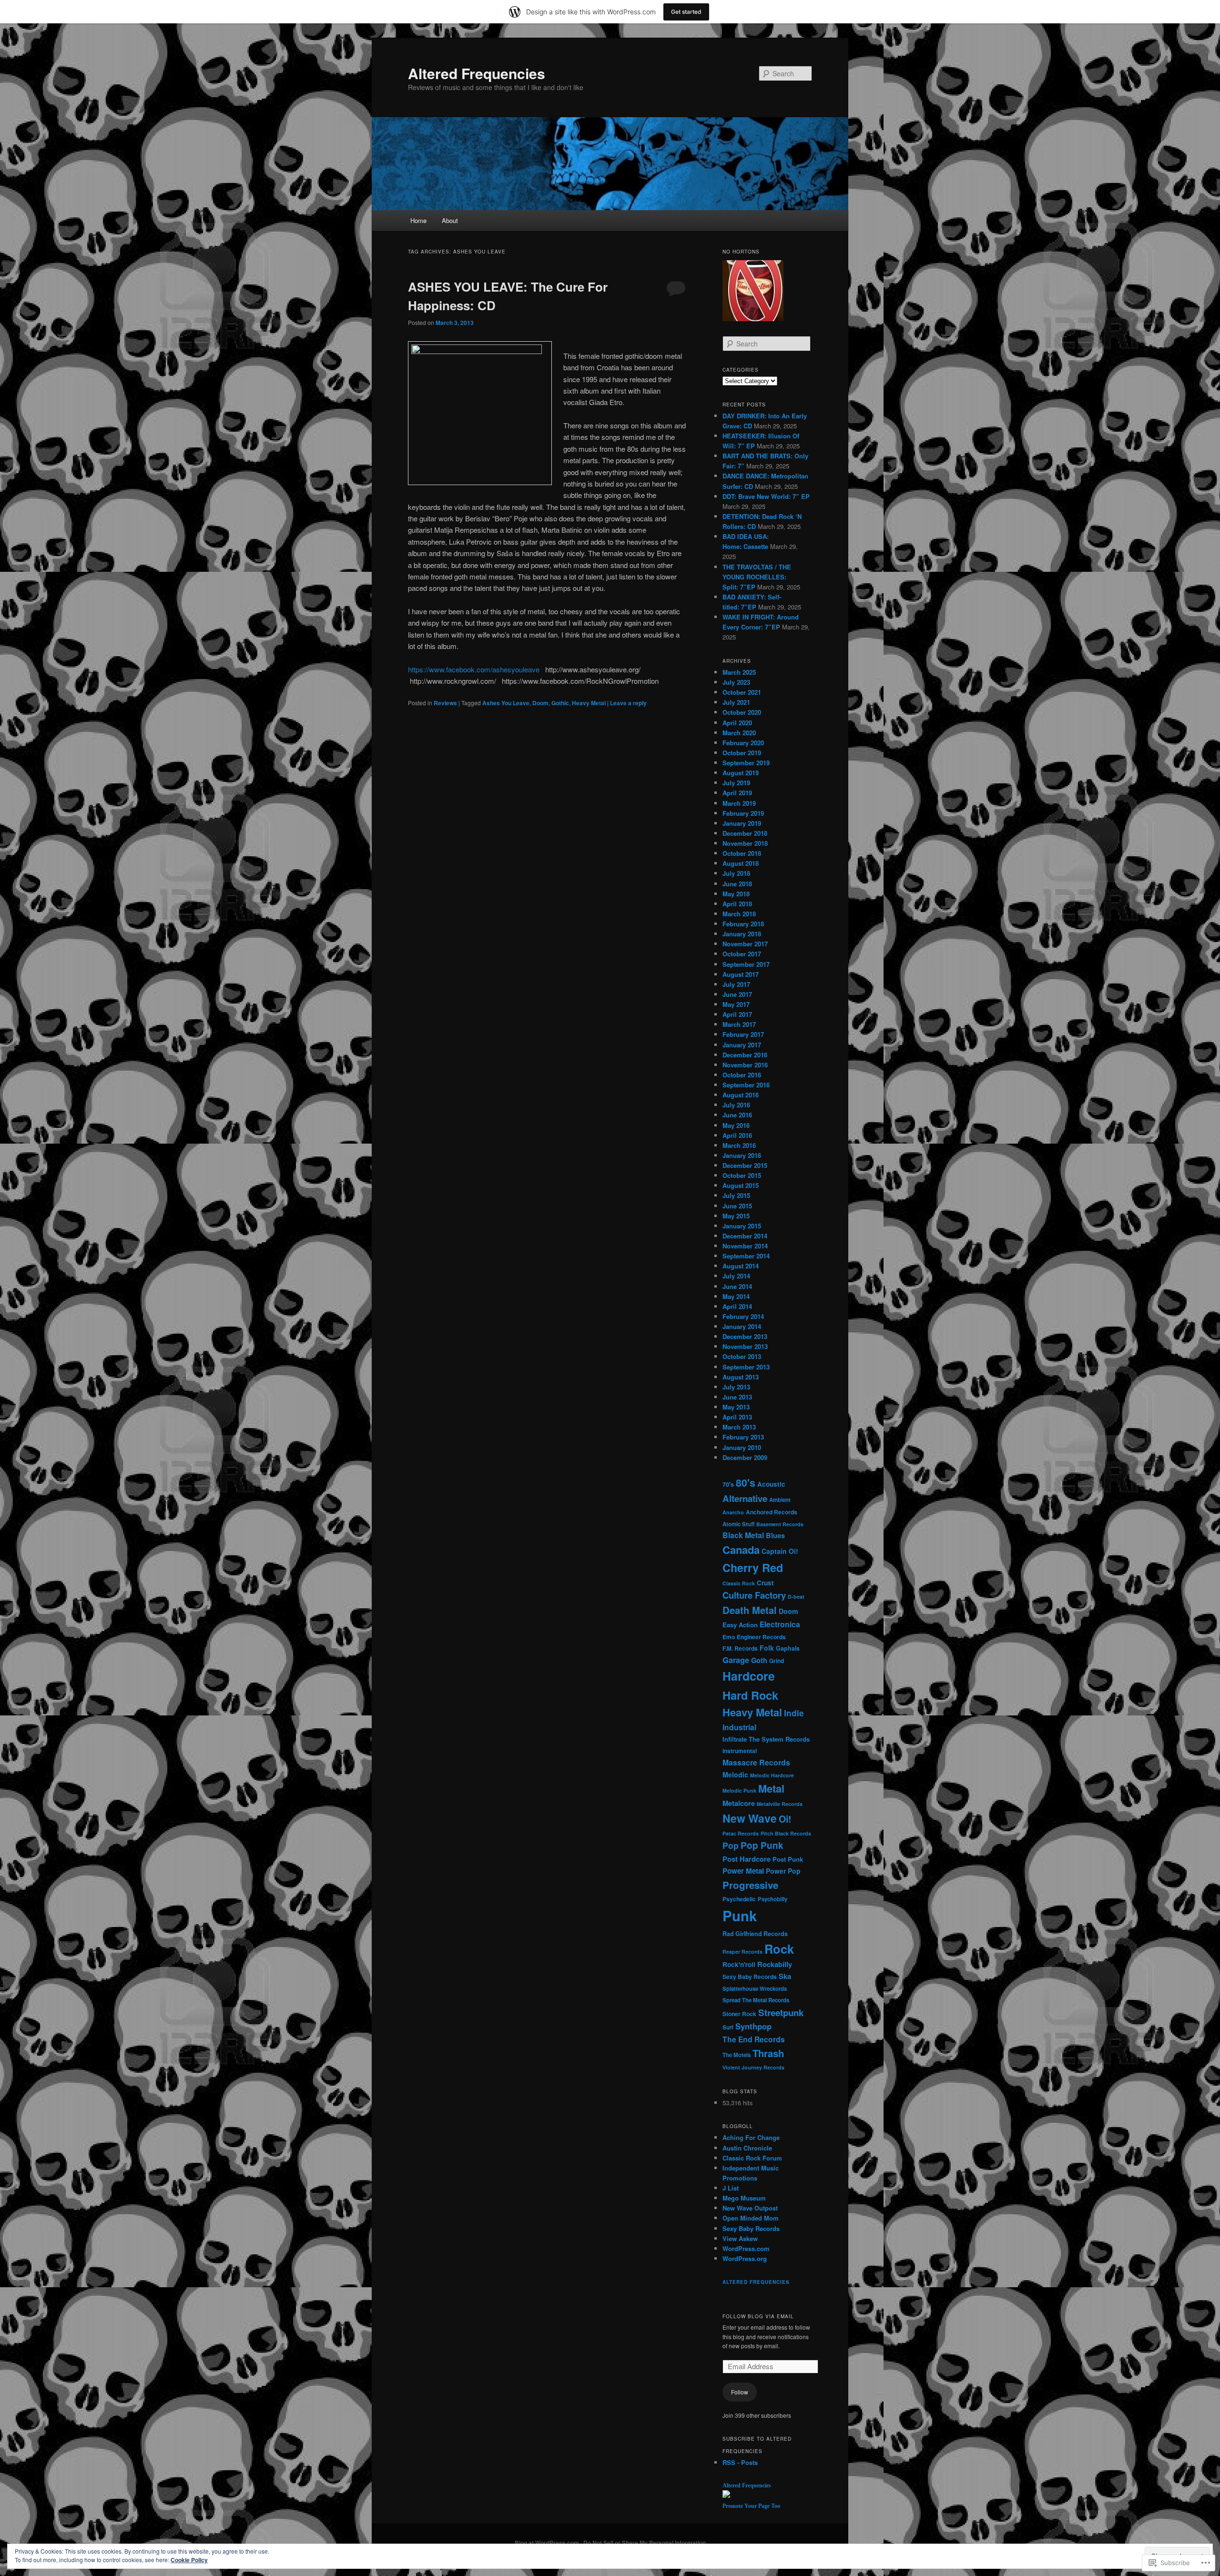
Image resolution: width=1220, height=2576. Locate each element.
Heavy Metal (589, 703)
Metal (771, 1788)
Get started (686, 12)
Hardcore (749, 1676)
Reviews (445, 703)
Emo (729, 1637)
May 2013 (736, 1407)
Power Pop (783, 1871)
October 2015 (742, 1175)
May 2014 (736, 1296)
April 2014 (737, 1306)
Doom (540, 703)
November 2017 (745, 944)
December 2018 (745, 833)
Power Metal (743, 1871)
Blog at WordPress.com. (548, 2543)
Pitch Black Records (786, 1833)
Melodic (735, 1775)
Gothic (560, 703)
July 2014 (736, 1276)
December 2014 (745, 1236)
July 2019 (736, 783)
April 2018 (737, 904)
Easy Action (740, 1625)
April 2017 (737, 1014)
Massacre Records (756, 1762)
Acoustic (771, 1484)
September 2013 (746, 1367)
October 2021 (742, 692)
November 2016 (745, 1065)
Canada (741, 1550)
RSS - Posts (740, 2462)
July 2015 (736, 1195)
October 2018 (742, 853)
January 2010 (742, 1447)
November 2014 (745, 1246)
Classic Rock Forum (752, 2158)
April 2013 (737, 1417)
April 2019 (737, 793)
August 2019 (741, 773)
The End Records (754, 2039)
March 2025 (739, 672)
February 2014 (743, 1316)
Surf (728, 2027)
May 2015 (736, 1216)
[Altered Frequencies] (726, 2495)
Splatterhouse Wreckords (755, 1989)
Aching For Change (751, 2137)
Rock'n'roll (739, 1964)
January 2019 (742, 823)
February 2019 (743, 813)
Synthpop (753, 2026)
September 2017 (746, 964)
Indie (794, 1713)
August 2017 (741, 974)
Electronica (780, 1624)
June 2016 (737, 1115)
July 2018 (736, 873)
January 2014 (742, 1326)
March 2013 (739, 1427)
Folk (767, 1648)
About (450, 220)
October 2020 (742, 712)
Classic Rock (739, 1583)
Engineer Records (761, 1637)
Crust (765, 1583)
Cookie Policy (189, 2560)
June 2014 (737, 1286)
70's (728, 1484)
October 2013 (742, 1356)
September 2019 (746, 763)
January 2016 (742, 1155)
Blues (775, 1535)
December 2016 (745, 1055)
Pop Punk (762, 1845)
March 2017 (739, 1024)
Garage (736, 1660)
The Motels (737, 2055)
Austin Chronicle (747, 2148)
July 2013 (736, 1387)
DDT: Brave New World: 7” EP (766, 496)
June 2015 (737, 1206)
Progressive (750, 1885)
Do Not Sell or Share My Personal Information (645, 2543)
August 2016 (741, 1095)
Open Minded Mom (751, 2218)
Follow (740, 2392)
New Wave (750, 1818)
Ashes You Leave (506, 703)
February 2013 (743, 1437)
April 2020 (737, 723)
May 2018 (736, 894)
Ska (785, 1976)
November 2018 (745, 843)
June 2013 (737, 1397)
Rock (779, 1949)
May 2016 (736, 1125)
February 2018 (743, 924)
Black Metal (743, 1535)
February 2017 (743, 1034)
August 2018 (741, 863)
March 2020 (739, 733)
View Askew (740, 2238)
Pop (731, 1845)
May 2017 (736, 1004)
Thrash (768, 2053)
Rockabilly (775, 1964)
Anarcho (733, 1512)
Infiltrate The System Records (766, 1739)
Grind (777, 1661)
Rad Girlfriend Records (755, 1934)
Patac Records (741, 1833)
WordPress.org (745, 2258)
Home (418, 220)
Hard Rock (750, 1695)
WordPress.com (746, 2248)
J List (731, 2188)
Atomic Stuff (738, 1524)
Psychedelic (739, 1899)
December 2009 (745, 1457)
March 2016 (739, 1145)
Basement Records (780, 1524)
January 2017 (742, 1045)
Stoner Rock (739, 2014)
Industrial (739, 1727)
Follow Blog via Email (758, 2316)
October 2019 (742, 753)
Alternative (745, 1498)
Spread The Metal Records (756, 2000)
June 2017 (737, 994)
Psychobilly (773, 1899)
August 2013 (741, 1377)
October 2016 (742, 1075)
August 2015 (741, 1185)
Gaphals (788, 1648)
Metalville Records (780, 1804)
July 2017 (736, 984)
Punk (740, 1916)
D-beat (796, 1597)
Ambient (780, 1500)
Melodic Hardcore (772, 1775)
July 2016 (736, 1105)
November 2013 (745, 1346)
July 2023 (736, 682)
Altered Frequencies (477, 73)
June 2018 (737, 884)
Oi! (785, 1819)
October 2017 (742, 954)
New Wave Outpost (750, 2208)
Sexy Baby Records (750, 1977)
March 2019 (739, 803)
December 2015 (745, 1165)
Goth (759, 1660)
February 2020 (743, 743)
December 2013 (745, 1336)
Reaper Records (742, 1952)
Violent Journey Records (753, 2067)
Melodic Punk (739, 1790)
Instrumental (740, 1751)
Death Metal (750, 1610)
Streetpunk (781, 2013)
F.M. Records (740, 1648)
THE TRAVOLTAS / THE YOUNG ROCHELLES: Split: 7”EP (757, 577)
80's (746, 1483)
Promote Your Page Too (751, 2506)
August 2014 (741, 1266)
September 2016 (746, 1085)
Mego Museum (744, 2198)
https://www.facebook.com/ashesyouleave (474, 669)
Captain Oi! (780, 1551)
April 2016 (737, 1135)
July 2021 (736, 702)
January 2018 (742, 934)
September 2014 (746, 1256)
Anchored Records (772, 1512)
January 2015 (742, 1226)
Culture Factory (754, 1595)
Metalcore (739, 1803)
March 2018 (739, 914)
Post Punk (788, 1859)
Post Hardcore (747, 1859)
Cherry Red (753, 1567)
